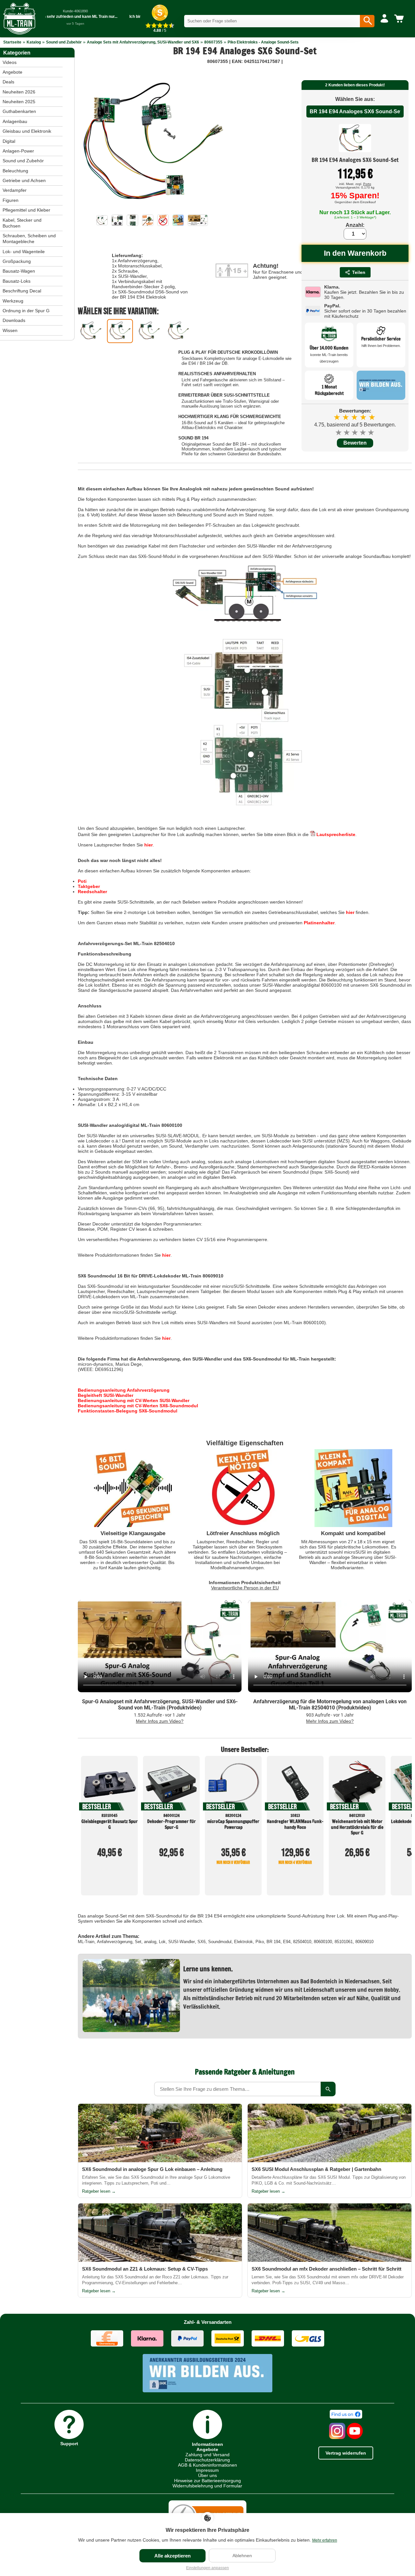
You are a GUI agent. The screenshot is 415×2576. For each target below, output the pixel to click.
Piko (260, 1942)
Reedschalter (92, 892)
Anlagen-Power (18, 151)
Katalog (34, 42)
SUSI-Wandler (182, 1942)
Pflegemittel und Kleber (26, 210)
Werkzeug (13, 301)
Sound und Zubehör (64, 42)
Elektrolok (243, 1942)
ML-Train (86, 1942)
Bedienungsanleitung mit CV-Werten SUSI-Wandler (134, 1400)
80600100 (323, 1942)
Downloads (14, 320)
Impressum (207, 2470)
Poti (82, 881)
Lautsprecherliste (335, 834)
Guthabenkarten (19, 111)
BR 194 (273, 1942)
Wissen (10, 330)
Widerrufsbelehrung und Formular (207, 2486)
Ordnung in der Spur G (26, 311)
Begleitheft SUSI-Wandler (106, 1395)
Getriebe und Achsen (24, 180)
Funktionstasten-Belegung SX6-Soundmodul (128, 1411)
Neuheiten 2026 (19, 92)
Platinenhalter (319, 923)
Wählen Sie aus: (355, 99)
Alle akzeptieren (172, 2556)
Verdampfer (15, 190)
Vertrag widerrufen (346, 2453)
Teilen (359, 272)
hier (148, 845)
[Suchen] (367, 21)
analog (150, 1942)
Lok (162, 1942)
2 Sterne (347, 432)
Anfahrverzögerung (115, 1942)
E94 (287, 1942)
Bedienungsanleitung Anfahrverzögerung (124, 1390)
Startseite (12, 42)
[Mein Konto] (384, 19)
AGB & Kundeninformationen (207, 2465)
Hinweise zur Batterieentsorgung (207, 2481)
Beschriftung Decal (22, 291)
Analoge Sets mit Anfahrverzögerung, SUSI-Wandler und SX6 (143, 42)
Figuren (11, 200)
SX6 (202, 1942)
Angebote (12, 72)
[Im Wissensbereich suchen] (328, 2089)
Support (69, 2443)
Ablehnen (242, 2556)
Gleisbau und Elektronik (27, 131)
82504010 (302, 1942)
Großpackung (17, 261)
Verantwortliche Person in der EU (245, 1588)
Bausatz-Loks (17, 281)
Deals (8, 82)
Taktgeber (89, 886)
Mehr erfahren (325, 2540)
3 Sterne (355, 432)
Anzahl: (355, 225)
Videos (10, 62)
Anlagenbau (15, 121)
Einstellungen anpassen (207, 2568)
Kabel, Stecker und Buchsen (22, 223)
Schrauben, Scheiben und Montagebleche (29, 239)
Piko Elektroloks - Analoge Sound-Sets (263, 42)
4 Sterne (363, 432)
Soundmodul (220, 1942)
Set (138, 1942)
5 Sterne (371, 432)
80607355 (213, 42)
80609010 (364, 1942)
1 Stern (339, 432)
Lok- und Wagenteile (24, 252)
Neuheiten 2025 (19, 102)
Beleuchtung (15, 171)
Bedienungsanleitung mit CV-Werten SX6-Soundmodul (138, 1406)
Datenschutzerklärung (207, 2460)
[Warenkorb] (400, 19)
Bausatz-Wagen (19, 271)
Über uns (207, 2475)
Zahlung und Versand (207, 2455)
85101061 (344, 1942)
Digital (9, 141)
